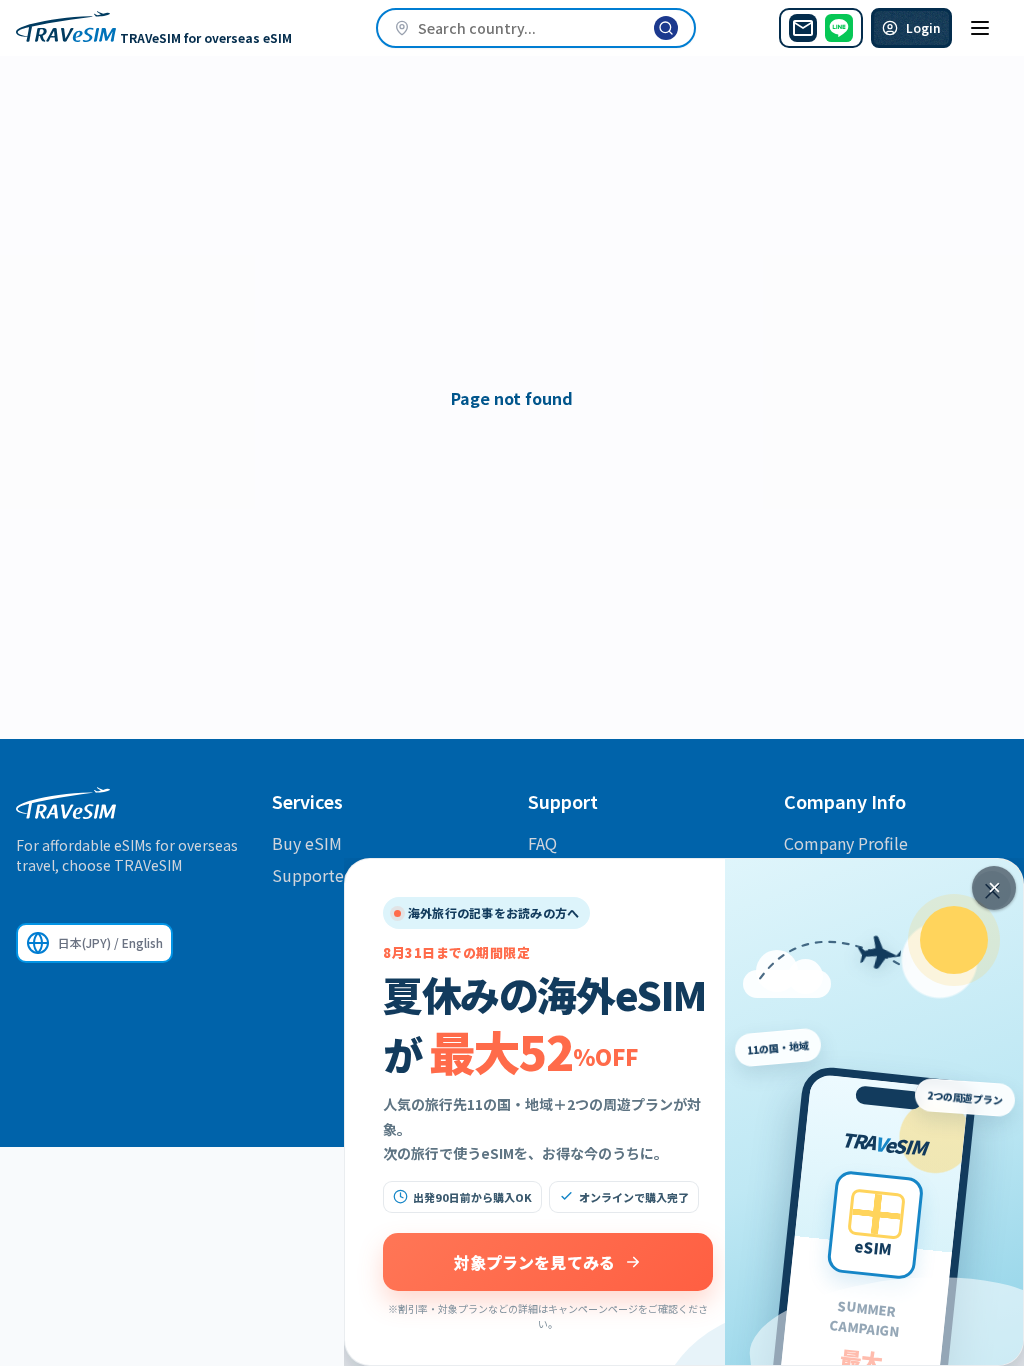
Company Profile (846, 843)
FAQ (542, 843)
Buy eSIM (307, 843)
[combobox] (536, 28)
